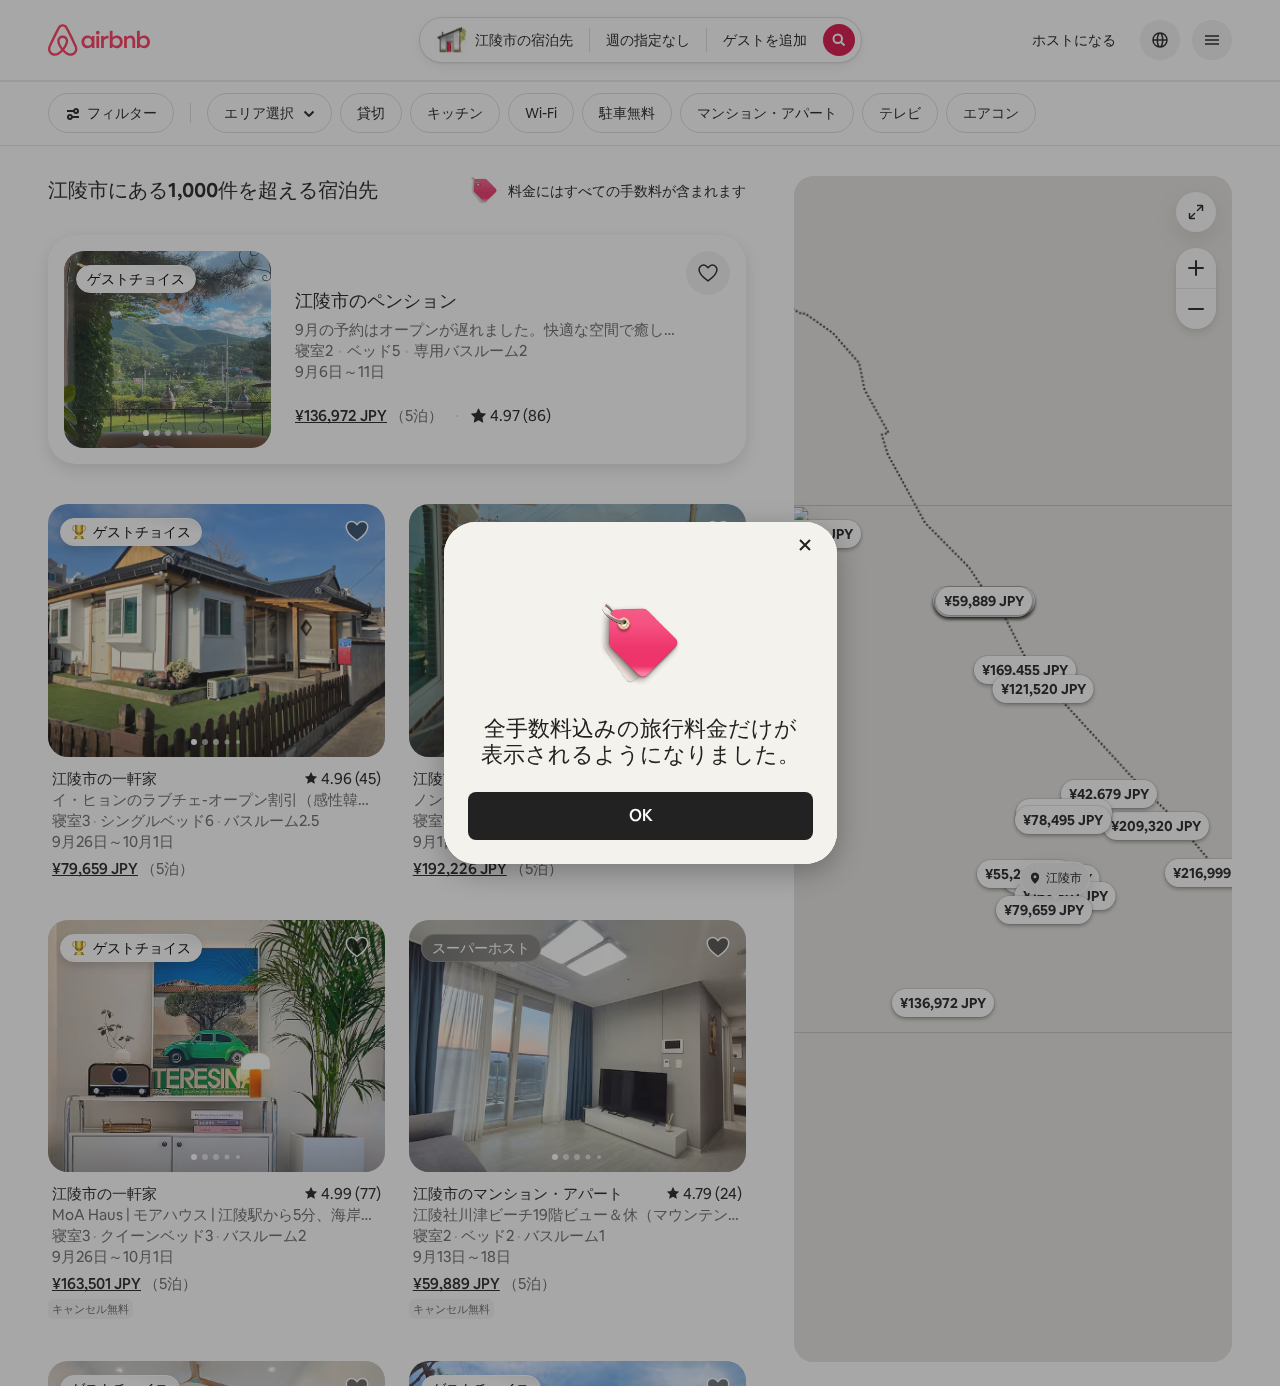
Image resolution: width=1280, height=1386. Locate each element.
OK (640, 815)
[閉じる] (805, 545)
